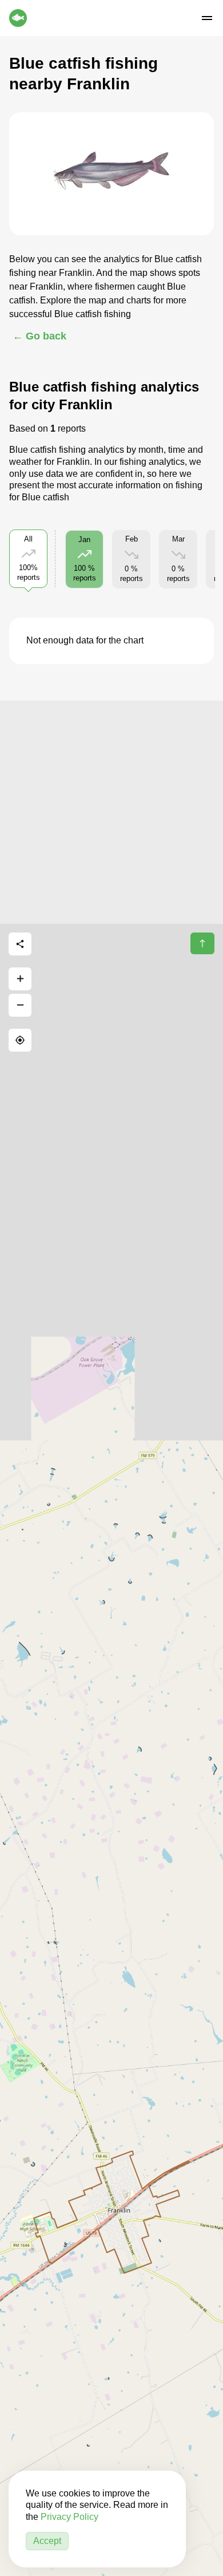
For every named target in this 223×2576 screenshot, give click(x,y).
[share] (20, 944)
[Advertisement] (111, 812)
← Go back (39, 336)
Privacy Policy (69, 2517)
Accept (47, 2541)
